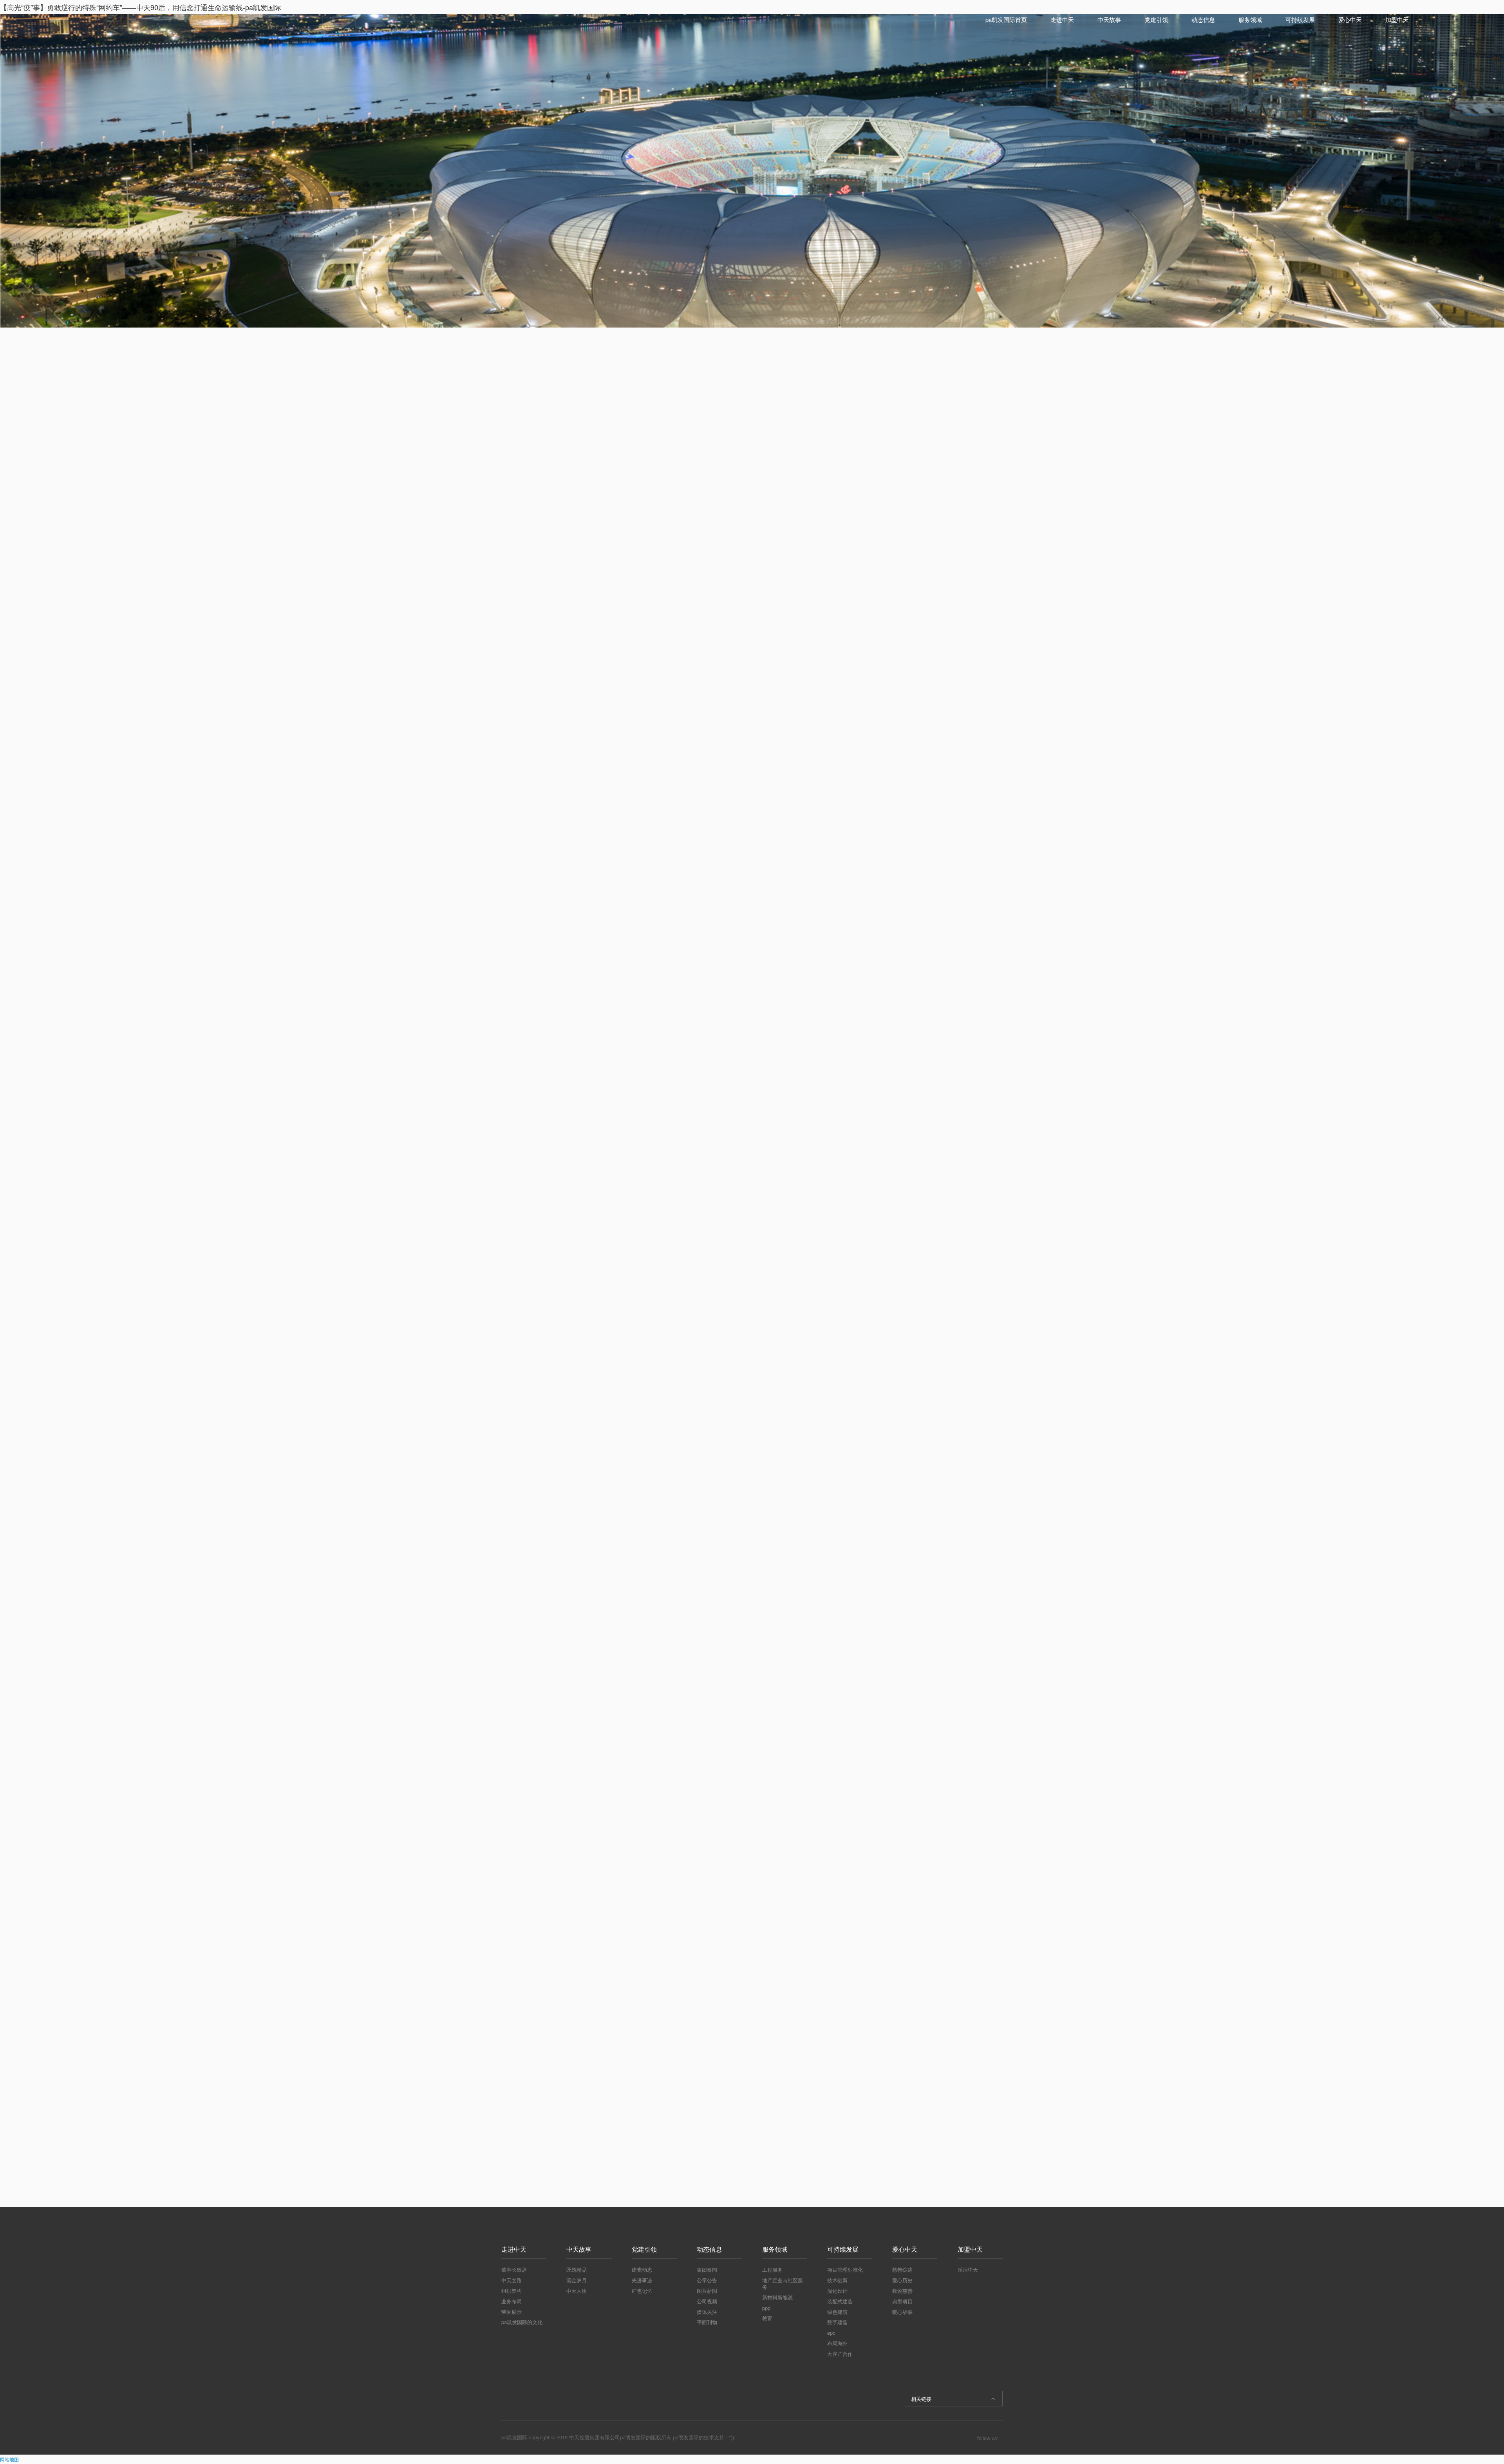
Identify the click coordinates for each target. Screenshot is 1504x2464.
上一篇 (525, 2143)
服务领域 (1250, 19)
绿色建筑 (837, 2312)
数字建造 (837, 2322)
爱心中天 (1350, 19)
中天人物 (577, 2291)
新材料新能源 (777, 2297)
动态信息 (1203, 19)
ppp (766, 2308)
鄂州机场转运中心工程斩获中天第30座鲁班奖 (943, 482)
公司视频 (707, 2301)
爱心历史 (902, 2280)
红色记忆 (642, 2291)
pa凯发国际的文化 (522, 2322)
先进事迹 (642, 2280)
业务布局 (512, 2301)
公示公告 (707, 2280)
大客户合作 (840, 2354)
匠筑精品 (577, 2269)
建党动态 (642, 2269)
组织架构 (512, 2291)
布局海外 (837, 2343)
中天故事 (1109, 19)
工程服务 (772, 2269)
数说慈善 (902, 2291)
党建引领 (1156, 19)
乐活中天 (968, 2269)
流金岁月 (577, 2280)
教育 (767, 2318)
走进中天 (1062, 19)
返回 (675, 2144)
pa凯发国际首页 (1006, 19)
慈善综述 (902, 2269)
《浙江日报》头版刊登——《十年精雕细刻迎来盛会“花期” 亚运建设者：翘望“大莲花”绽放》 (943, 509)
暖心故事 (902, 2312)
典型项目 (902, 2301)
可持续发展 (1300, 19)
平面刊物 (707, 2322)
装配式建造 (840, 2301)
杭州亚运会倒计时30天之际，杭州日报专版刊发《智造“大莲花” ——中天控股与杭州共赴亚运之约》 (943, 536)
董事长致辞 (514, 2269)
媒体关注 (707, 2312)
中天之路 (512, 2280)
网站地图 (9, 2459)
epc (831, 2333)
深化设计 (837, 2291)
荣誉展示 (512, 2312)
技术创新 (837, 2280)
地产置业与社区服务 (783, 2283)
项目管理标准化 (845, 2269)
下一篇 (738, 2143)
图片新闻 (707, 2291)
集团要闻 (707, 2269)
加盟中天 (1397, 19)
